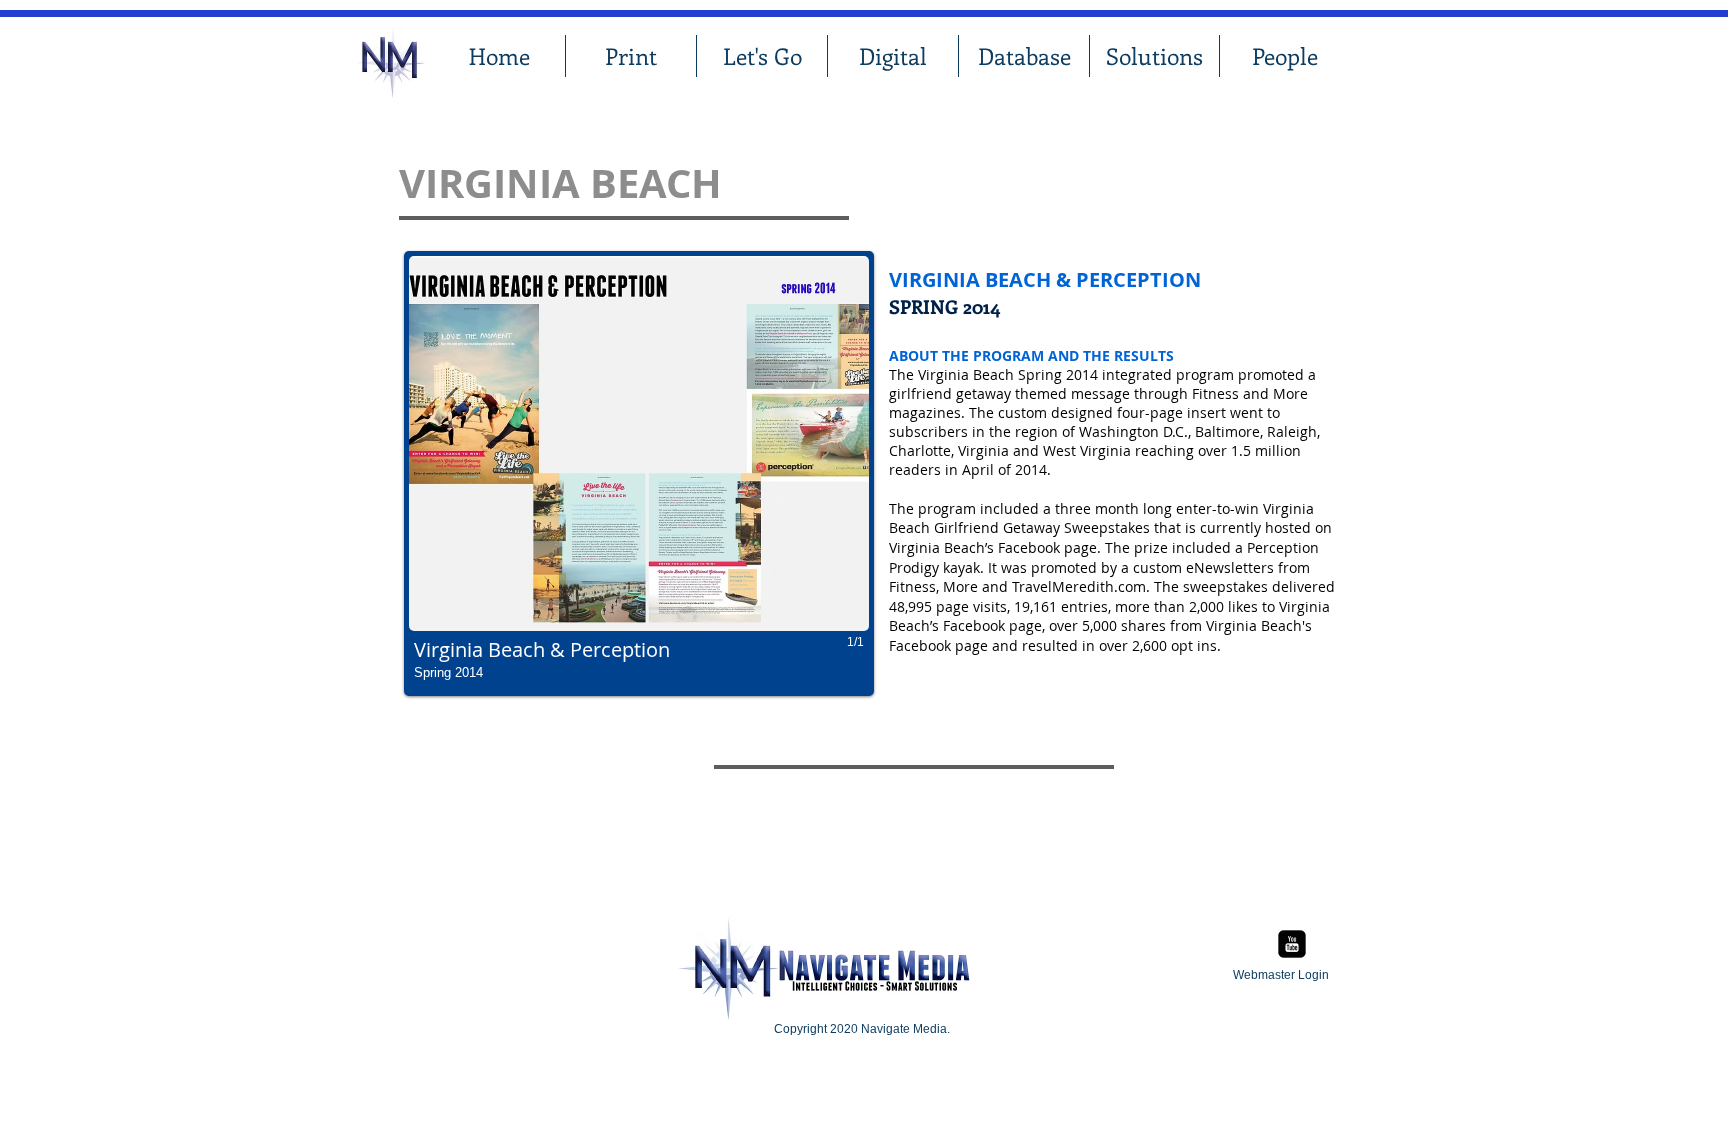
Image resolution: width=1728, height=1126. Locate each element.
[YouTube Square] (1292, 944)
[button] (639, 473)
